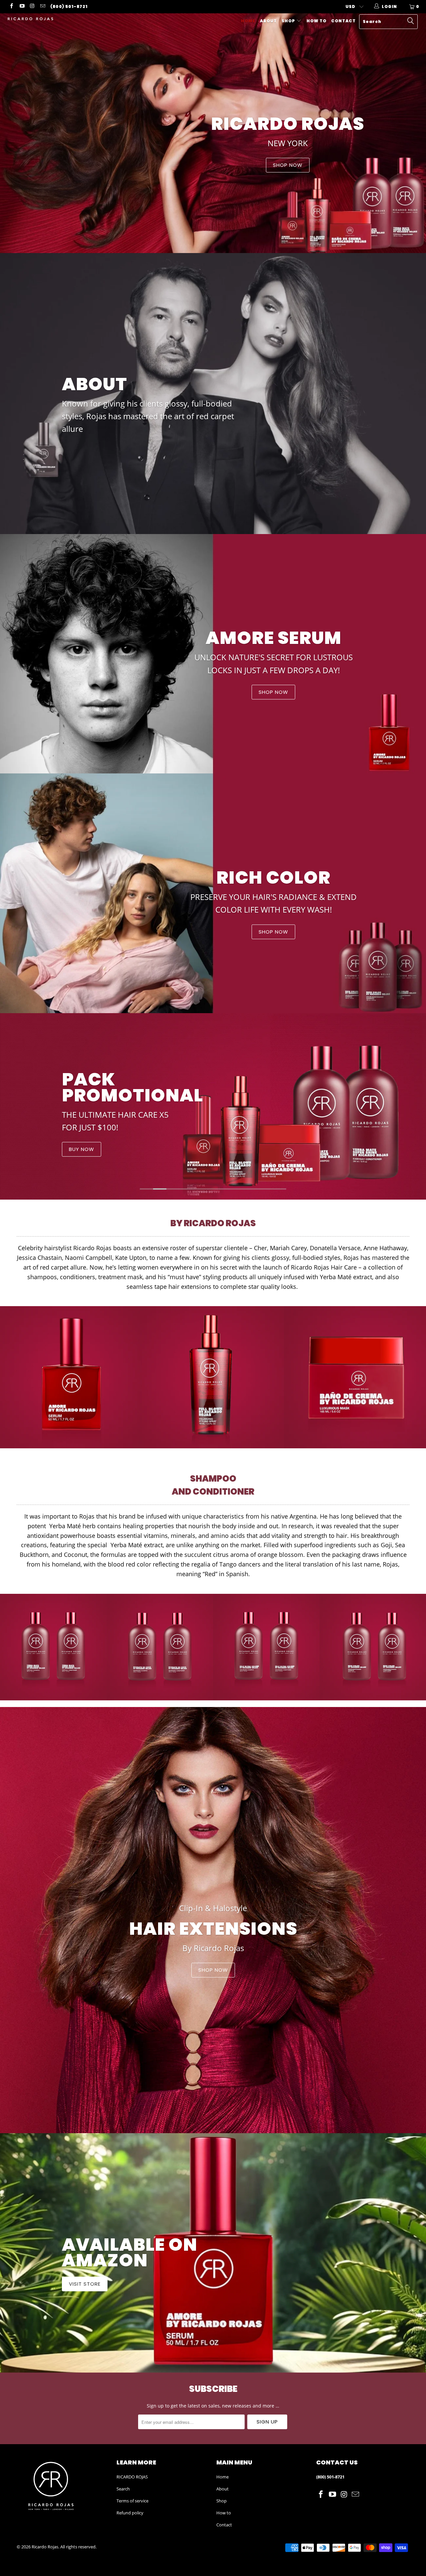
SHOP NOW (213, 133)
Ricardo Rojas (45, 2547)
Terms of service (132, 2501)
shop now (213, 1920)
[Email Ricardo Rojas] (42, 6)
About (268, 21)
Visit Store (213, 2253)
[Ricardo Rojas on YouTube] (21, 6)
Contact (343, 21)
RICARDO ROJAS (132, 2477)
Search (123, 2489)
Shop (289, 21)
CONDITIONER (140, 1159)
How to (317, 21)
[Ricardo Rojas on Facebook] (11, 6)
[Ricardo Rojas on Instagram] (32, 6)
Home (248, 21)
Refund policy (130, 2513)
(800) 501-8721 (69, 6)
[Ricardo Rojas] (37, 19)
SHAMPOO (87, 1159)
